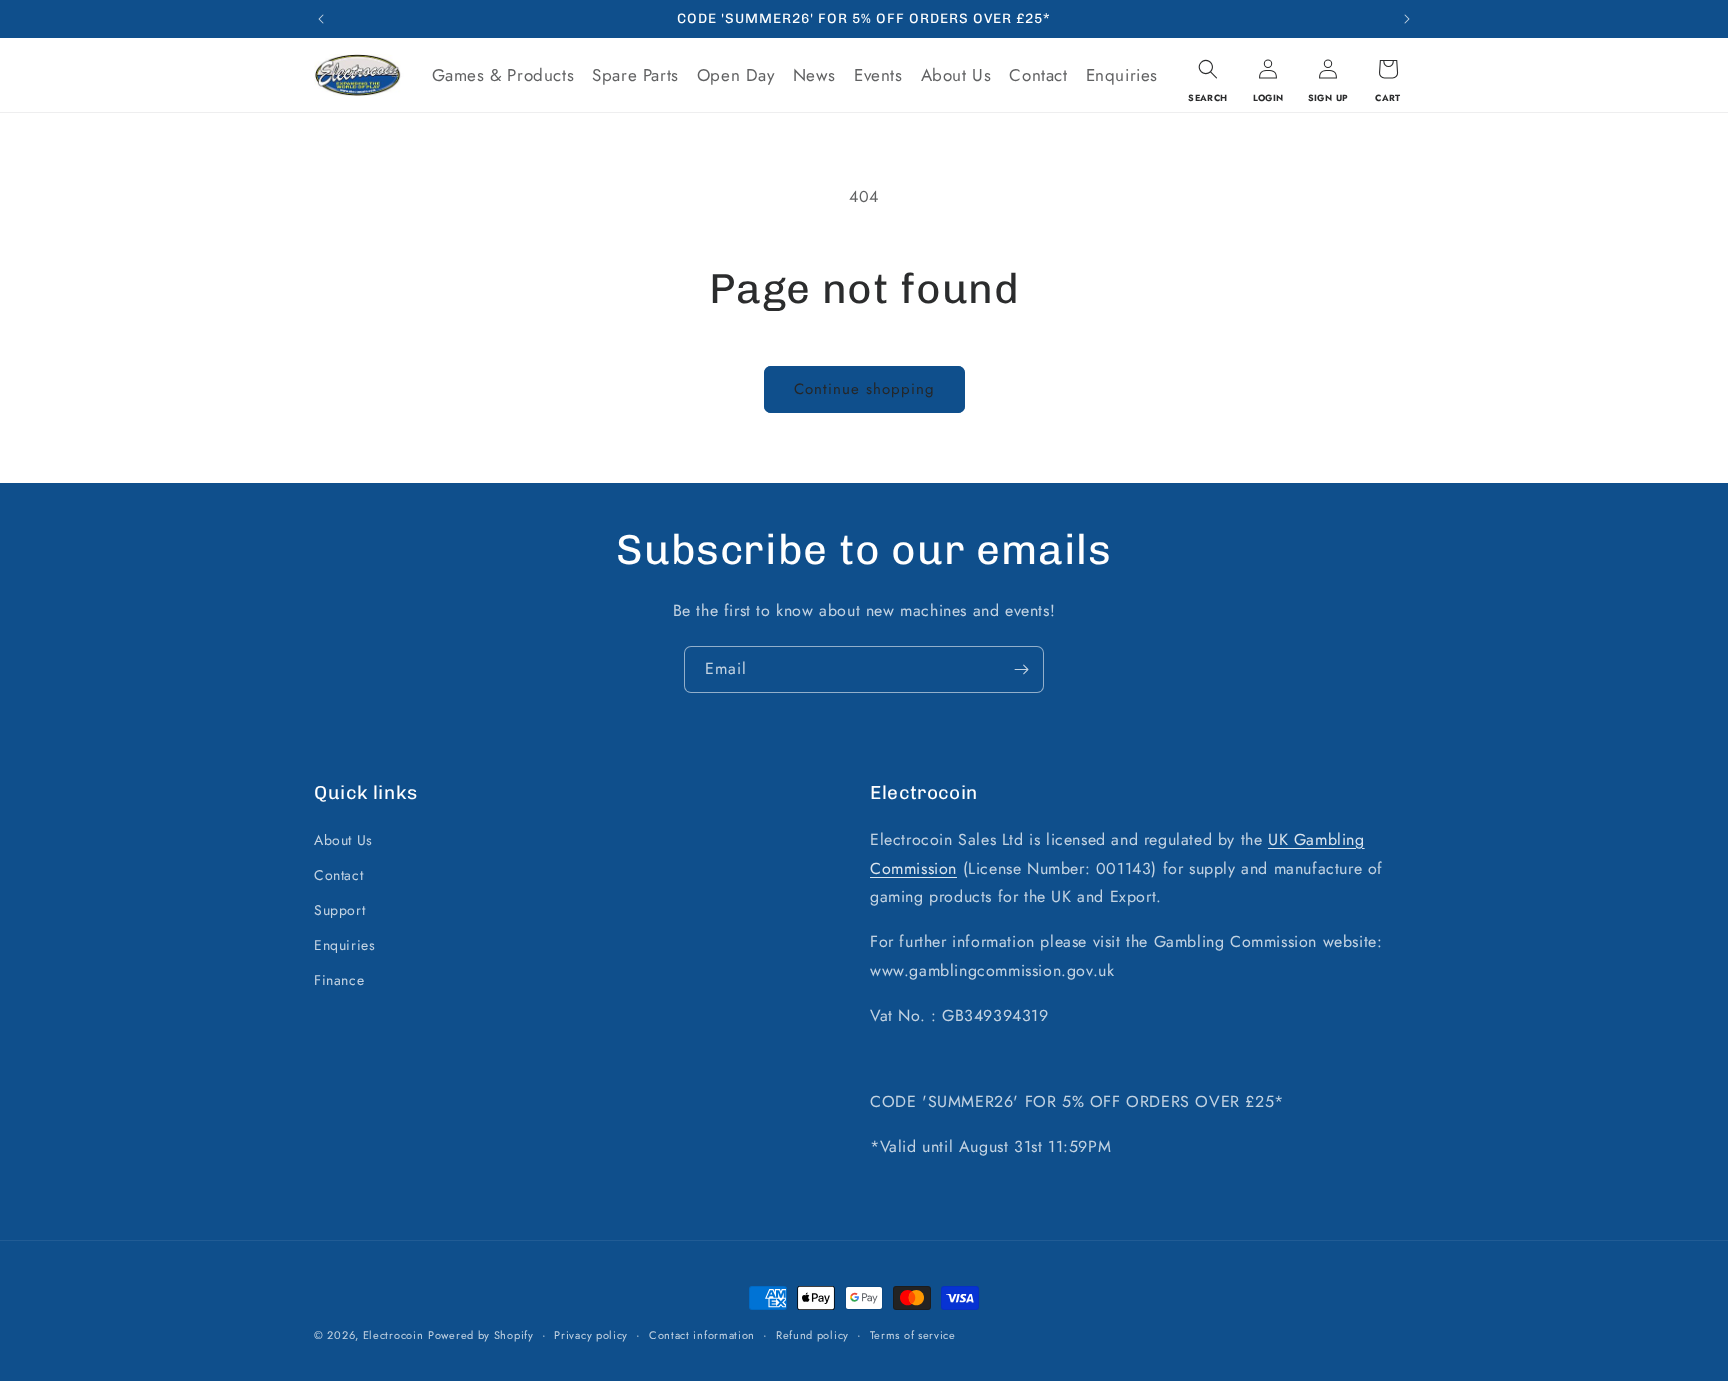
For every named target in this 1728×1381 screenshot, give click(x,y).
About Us (343, 839)
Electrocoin (393, 1335)
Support (339, 909)
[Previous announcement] (321, 19)
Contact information (702, 1334)
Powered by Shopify (481, 1335)
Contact (338, 874)
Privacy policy (591, 1334)
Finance (339, 980)
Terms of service (913, 1334)
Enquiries (344, 944)
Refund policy (812, 1334)
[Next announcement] (1407, 19)
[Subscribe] (1021, 669)
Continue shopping (864, 389)
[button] (1208, 69)
